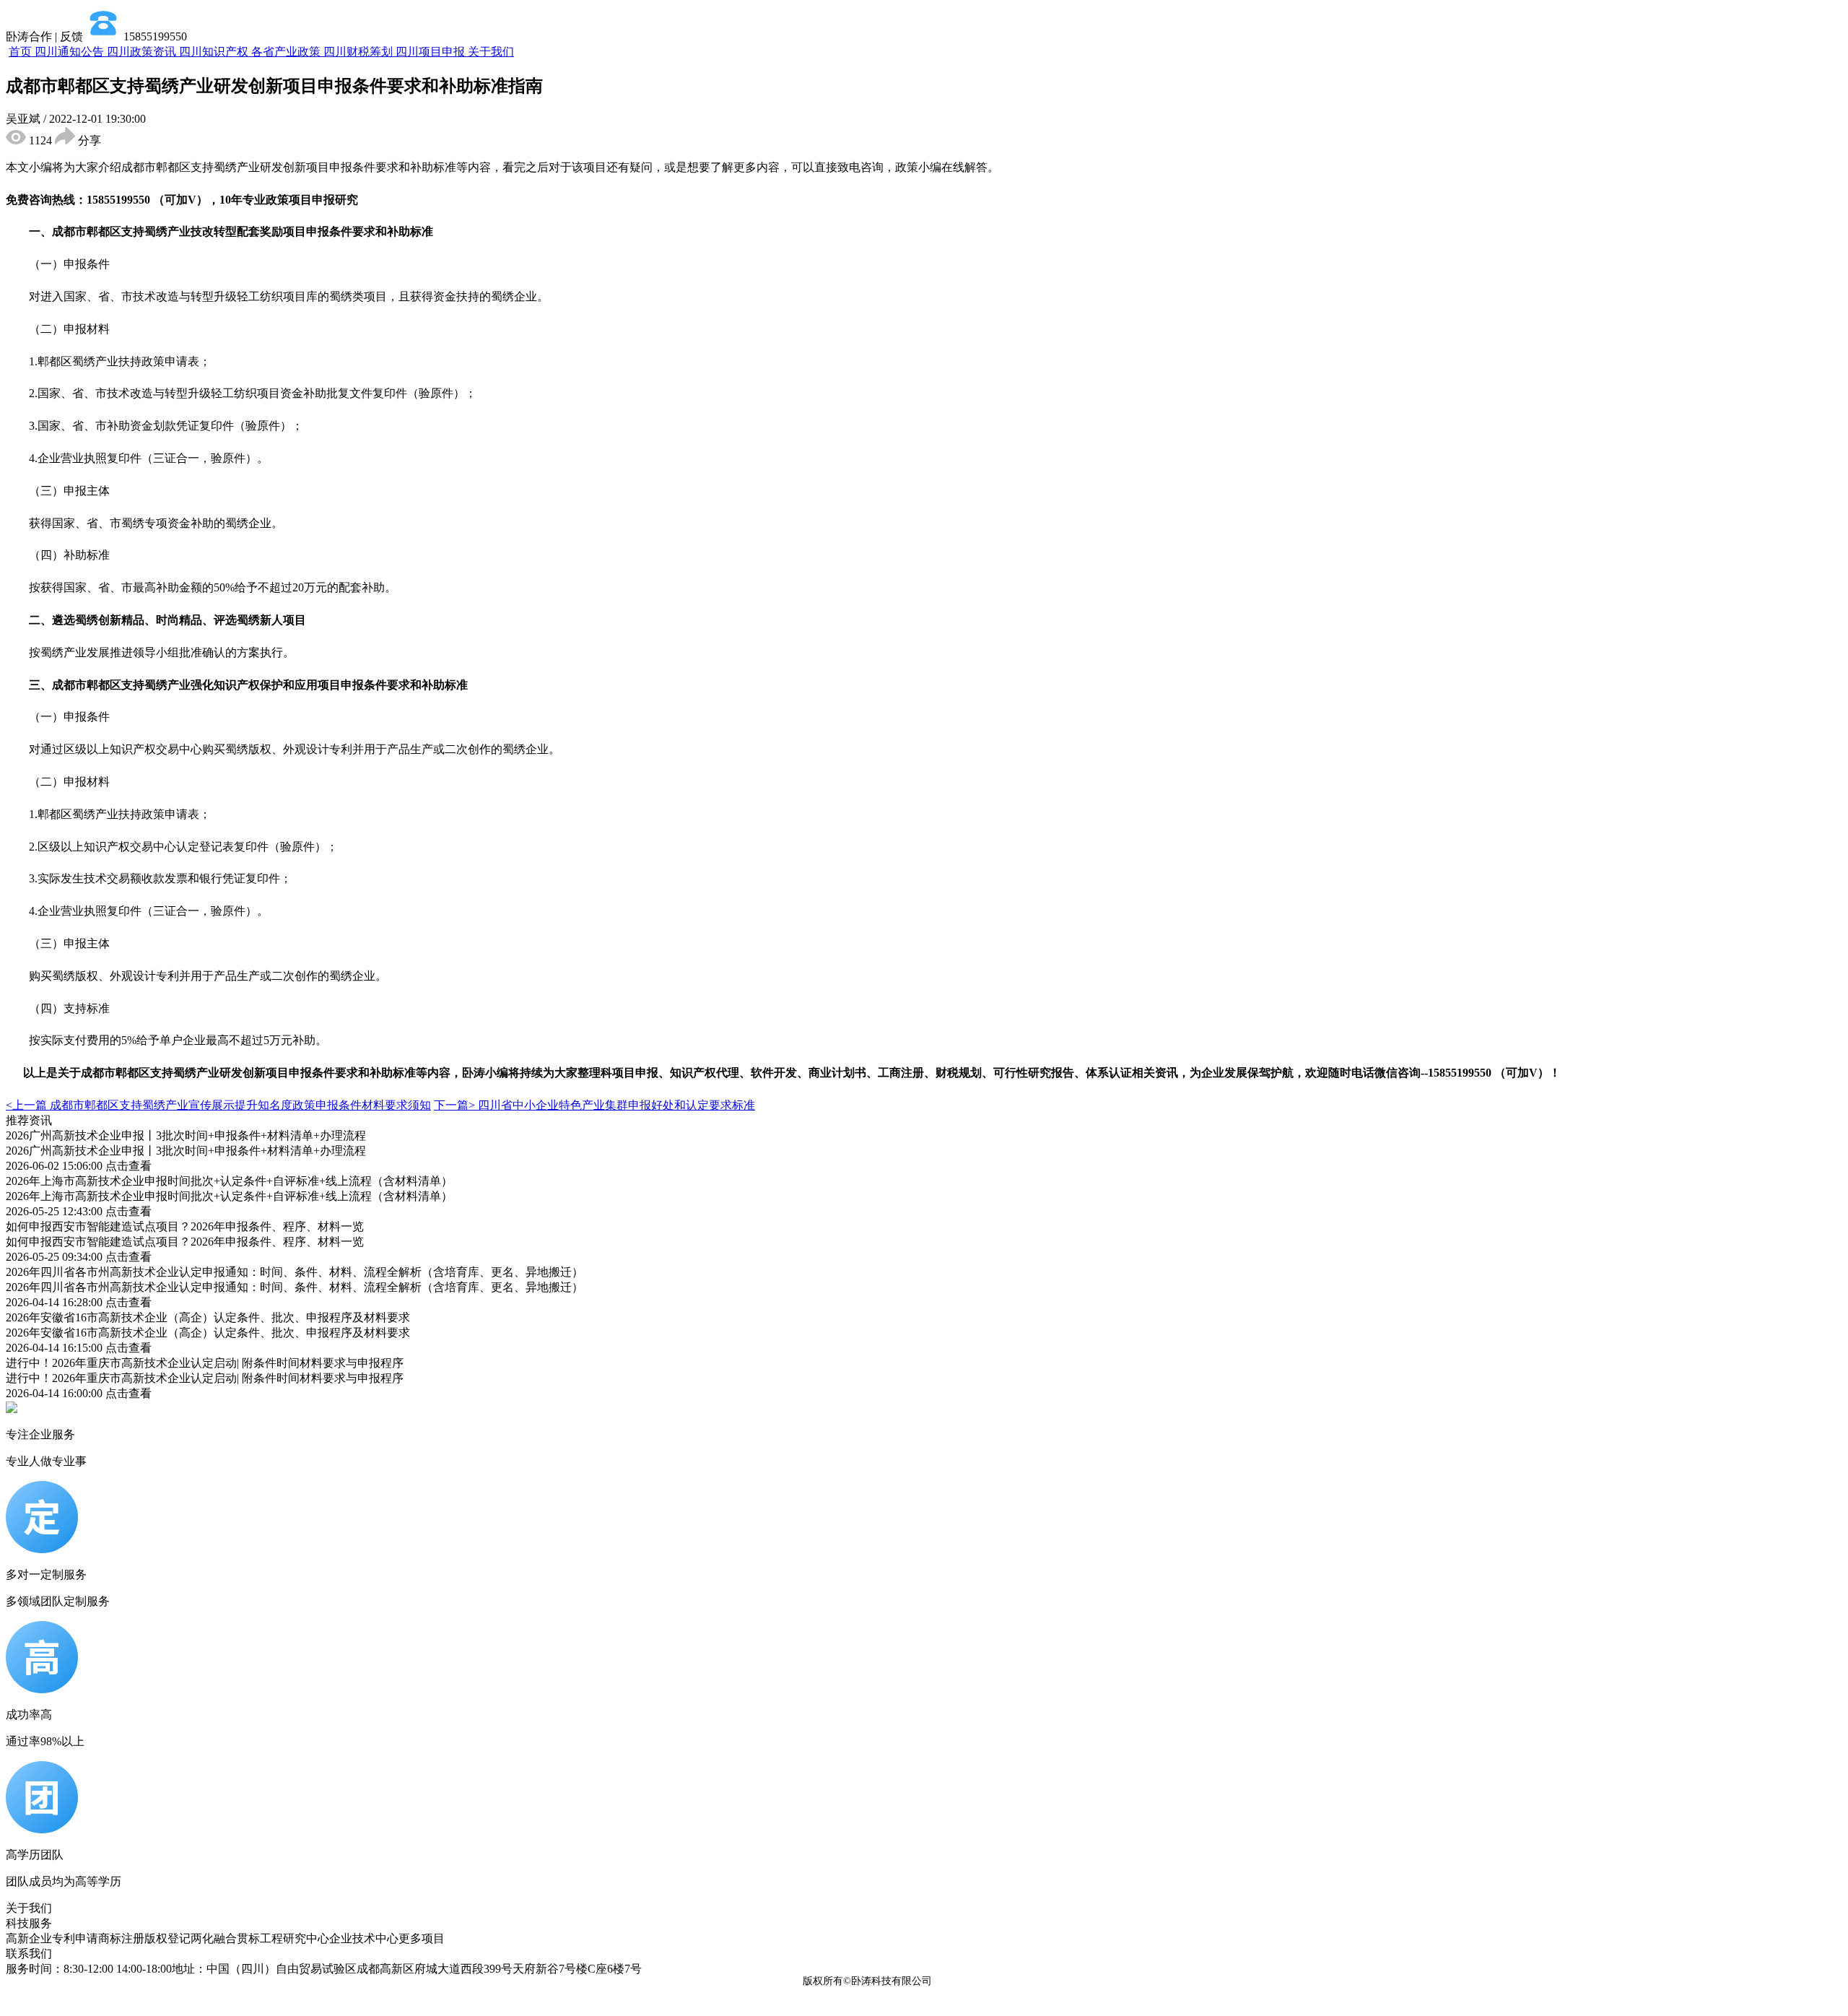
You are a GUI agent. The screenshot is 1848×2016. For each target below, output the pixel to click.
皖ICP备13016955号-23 (988, 1981)
